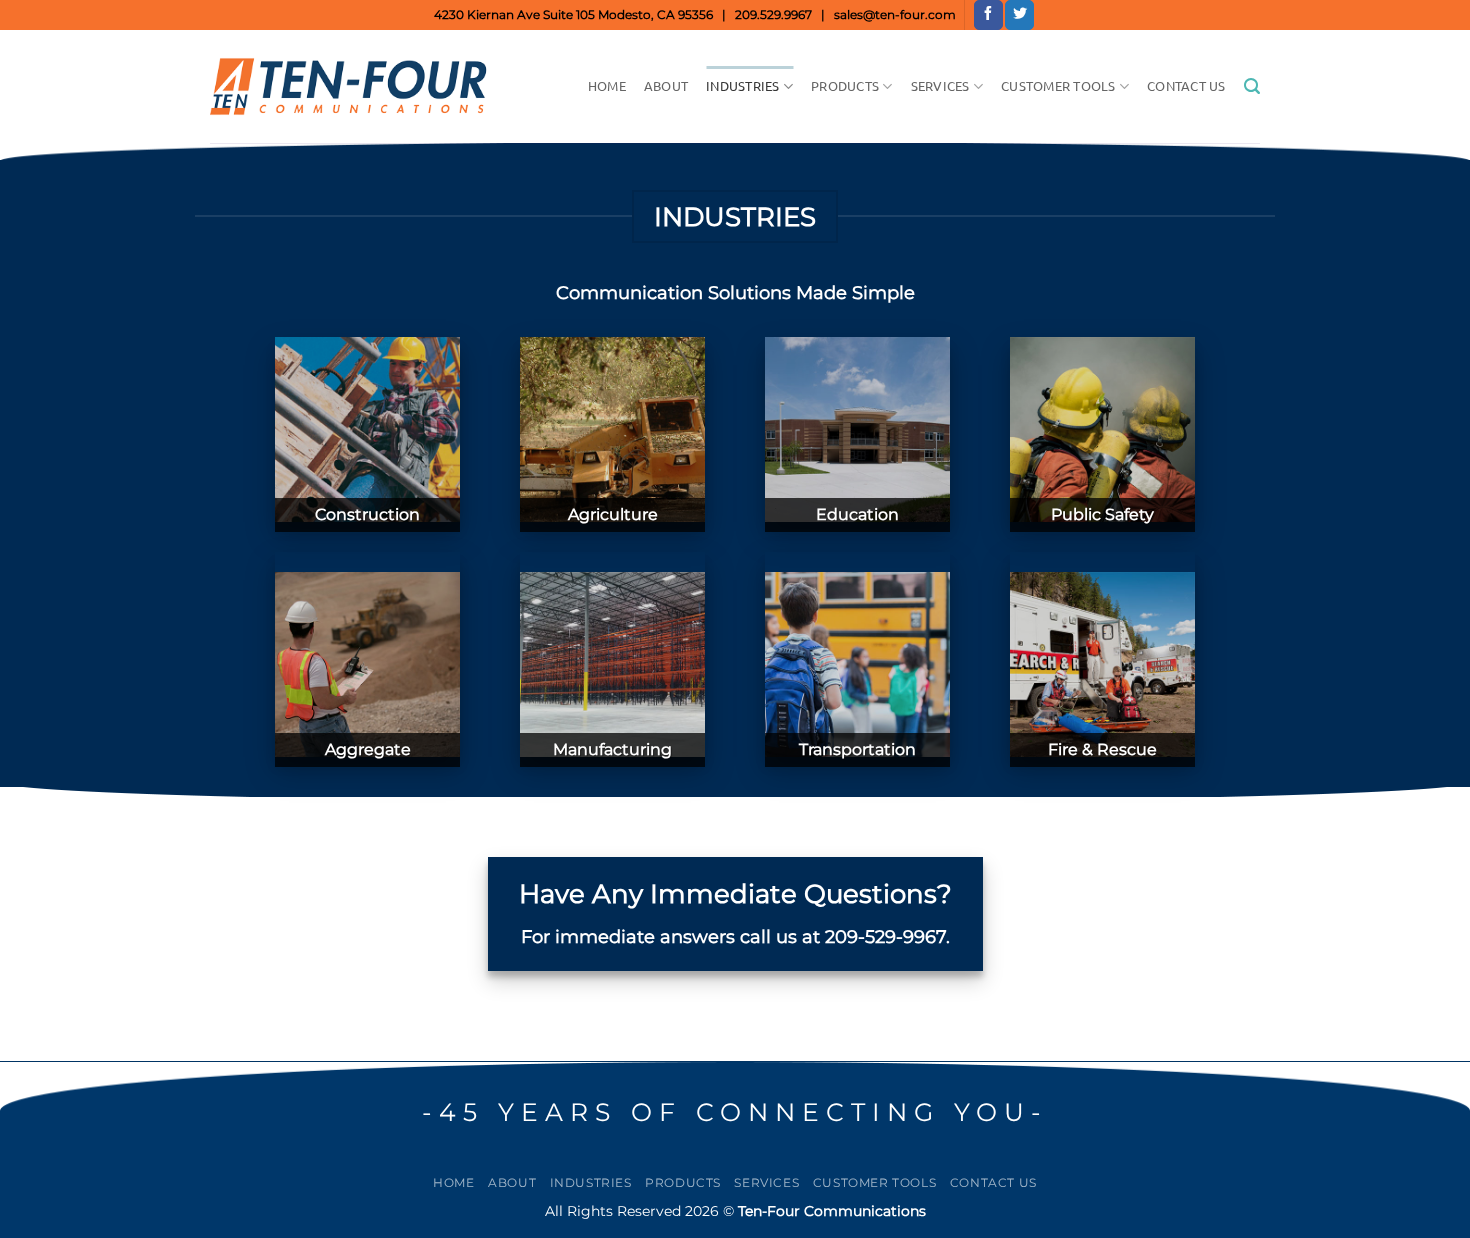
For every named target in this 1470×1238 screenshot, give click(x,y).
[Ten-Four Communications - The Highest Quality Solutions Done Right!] (356, 86)
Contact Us (1186, 85)
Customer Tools (1058, 85)
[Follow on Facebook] (988, 15)
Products (845, 85)
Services (940, 85)
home (607, 85)
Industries (743, 85)
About (666, 85)
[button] (1252, 86)
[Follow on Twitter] (1019, 15)
